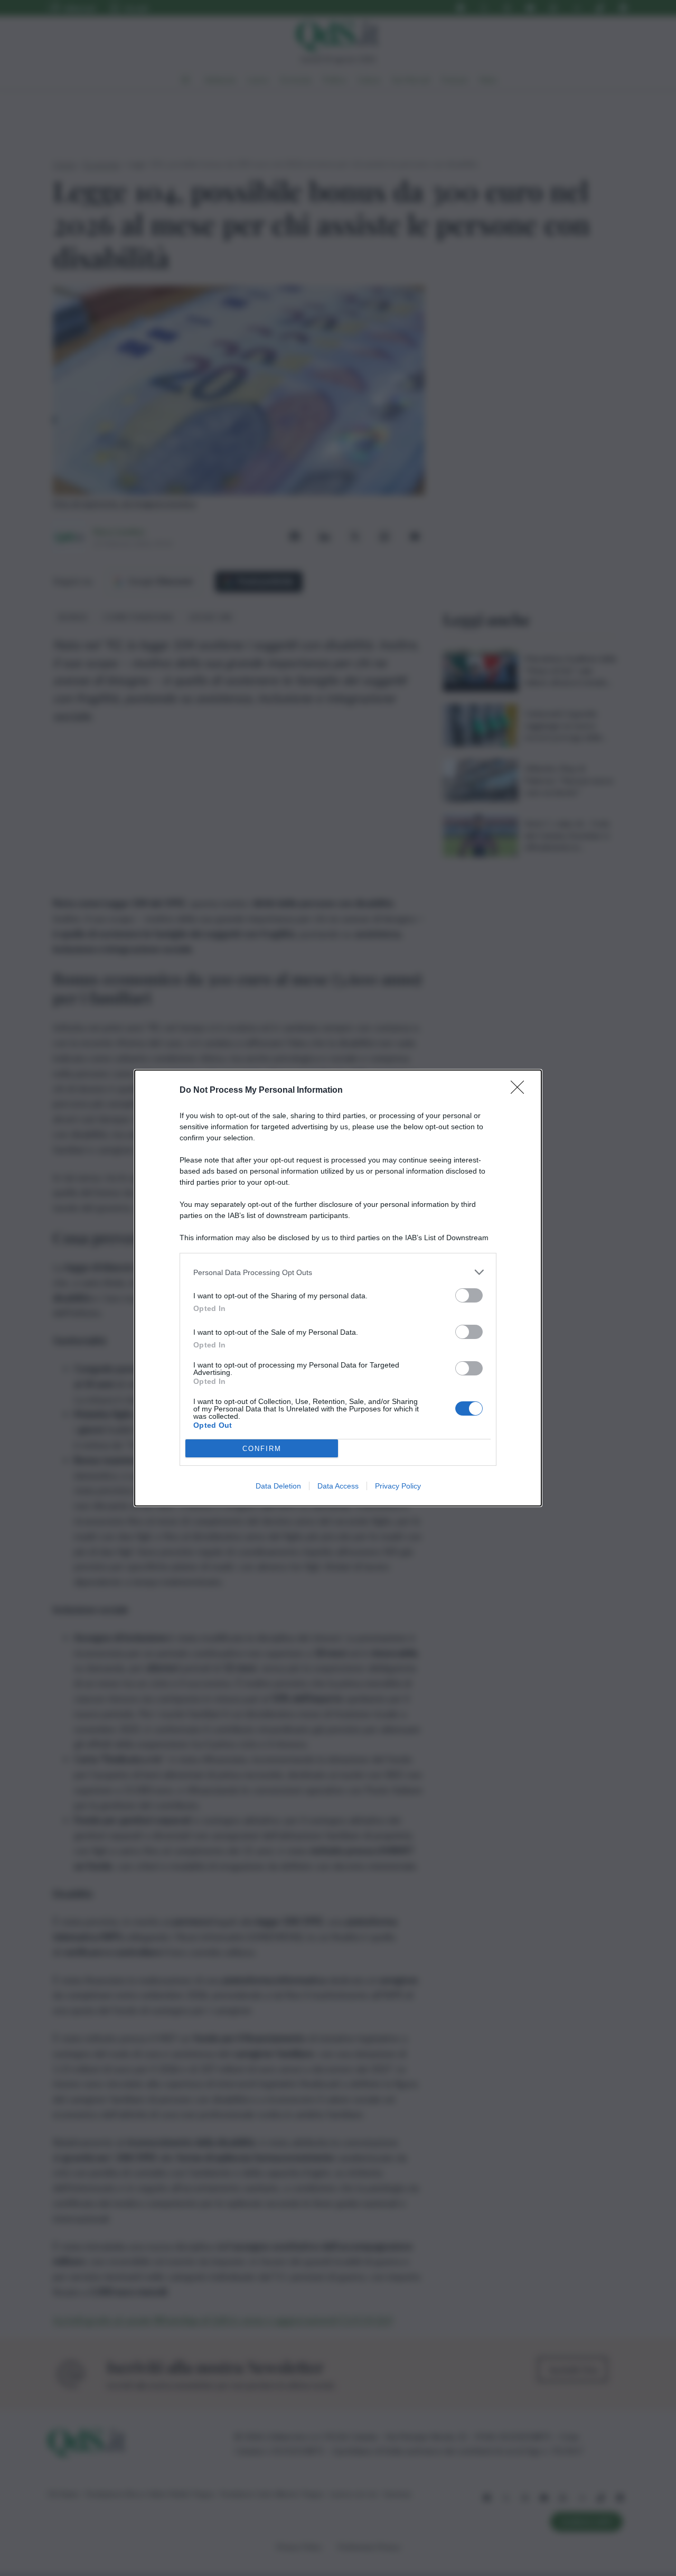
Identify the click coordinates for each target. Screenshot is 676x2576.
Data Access (338, 1486)
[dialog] (338, 1288)
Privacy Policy (398, 1486)
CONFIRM (262, 1449)
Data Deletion (278, 1486)
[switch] (469, 1295)
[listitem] (338, 1272)
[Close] (521, 1091)
